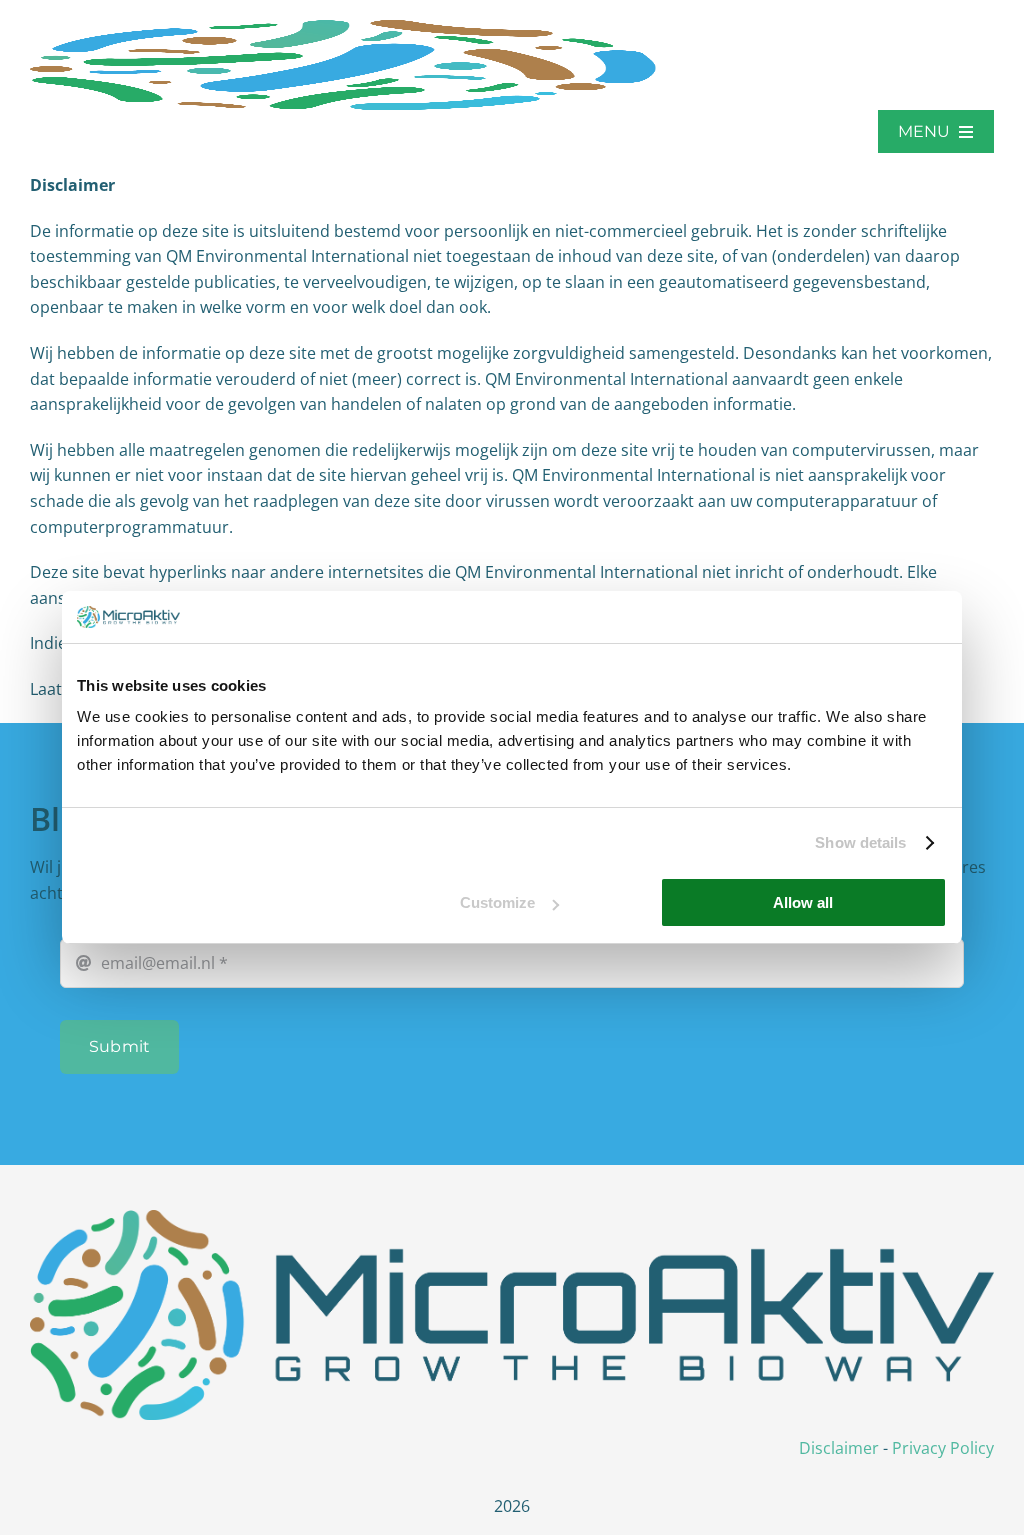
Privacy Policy (943, 1448)
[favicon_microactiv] (345, 28)
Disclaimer (839, 1448)
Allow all (803, 902)
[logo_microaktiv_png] (512, 1218)
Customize (497, 902)
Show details (860, 842)
